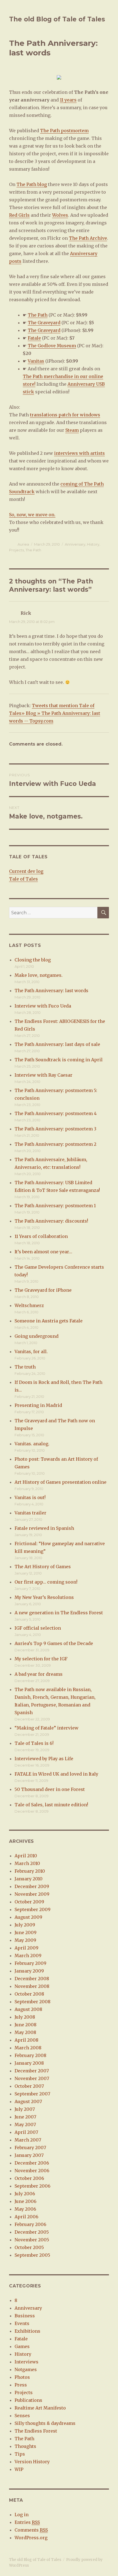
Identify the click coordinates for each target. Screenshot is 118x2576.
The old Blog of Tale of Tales (57, 19)
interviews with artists (79, 453)
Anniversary (75, 544)
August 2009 (28, 1917)
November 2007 (32, 2078)
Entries (27, 2522)
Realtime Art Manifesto (40, 2408)
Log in (22, 2515)
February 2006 (30, 2224)
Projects (16, 550)
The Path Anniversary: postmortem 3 (55, 1129)
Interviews (26, 2362)
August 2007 (28, 2101)
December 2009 (32, 1886)
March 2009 (28, 1956)
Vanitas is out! (30, 1497)
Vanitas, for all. (31, 1352)
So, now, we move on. (32, 515)
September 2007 (32, 2094)
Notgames (26, 2369)
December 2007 (32, 2071)
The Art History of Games (43, 1567)
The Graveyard (44, 323)
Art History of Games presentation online (61, 1482)
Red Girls (19, 215)
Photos (22, 2377)
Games (22, 2346)
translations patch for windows (65, 415)
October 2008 (29, 1994)
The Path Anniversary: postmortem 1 (55, 1206)
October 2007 (29, 2086)
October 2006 (29, 2178)
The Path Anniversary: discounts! (51, 1221)
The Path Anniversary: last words (51, 991)
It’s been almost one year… (43, 1252)
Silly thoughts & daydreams (45, 2423)
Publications (28, 2400)
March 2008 (28, 2048)
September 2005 (32, 2255)
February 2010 (30, 1871)
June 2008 (26, 2025)
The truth (25, 1367)
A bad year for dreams (39, 1674)
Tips (20, 2454)
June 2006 (26, 2201)
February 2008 (30, 2055)
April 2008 (26, 2040)
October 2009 (29, 1902)
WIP (19, 2469)
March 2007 (28, 2140)
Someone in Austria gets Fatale (49, 1321)
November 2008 (32, 1986)
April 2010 (26, 1856)
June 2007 (25, 2117)
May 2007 (25, 2124)
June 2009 (26, 1932)
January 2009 (29, 1971)
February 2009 (30, 1963)
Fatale (34, 338)
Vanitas (36, 361)
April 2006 (26, 2217)
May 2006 (25, 2209)
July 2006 (25, 2194)
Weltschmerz (29, 1305)
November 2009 (32, 1894)
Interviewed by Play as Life (44, 1759)
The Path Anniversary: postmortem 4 (56, 1113)
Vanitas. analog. (32, 1444)
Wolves (60, 215)
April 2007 (26, 2132)
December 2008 (32, 1979)
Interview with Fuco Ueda (43, 1006)
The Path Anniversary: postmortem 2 (55, 1144)
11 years (68, 100)
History (93, 544)
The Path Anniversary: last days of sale (57, 1044)
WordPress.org (31, 2538)
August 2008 (28, 2009)
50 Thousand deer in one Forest (50, 1789)
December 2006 (32, 2163)
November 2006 (32, 2171)
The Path (38, 315)
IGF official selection (38, 1628)
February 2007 (30, 2148)
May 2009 (25, 1940)
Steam (72, 430)
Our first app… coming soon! (46, 1582)
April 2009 (26, 1948)
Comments (31, 2530)
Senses (22, 2416)
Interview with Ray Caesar (43, 1075)
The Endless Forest (36, 2431)
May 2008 (25, 2032)
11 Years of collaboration (41, 1236)
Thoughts (25, 2446)
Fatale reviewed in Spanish (44, 1528)
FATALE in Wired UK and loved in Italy (56, 1774)
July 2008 (25, 2017)
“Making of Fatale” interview (47, 1728)
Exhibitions (27, 2331)
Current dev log (26, 871)
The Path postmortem (64, 131)
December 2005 (32, 2232)
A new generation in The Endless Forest (59, 1613)
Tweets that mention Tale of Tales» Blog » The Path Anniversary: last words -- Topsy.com (55, 713)
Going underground (36, 1336)
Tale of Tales (23, 879)
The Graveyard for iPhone (43, 1290)
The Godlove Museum (52, 346)
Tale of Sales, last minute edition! (51, 1805)
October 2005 (29, 2247)
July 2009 (25, 1925)
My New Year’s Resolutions (44, 1597)
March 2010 (27, 1863)
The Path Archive (88, 238)
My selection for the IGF (41, 1659)
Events (22, 2323)
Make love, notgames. (39, 975)
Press (21, 2385)
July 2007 (25, 2109)
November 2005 (32, 2240)
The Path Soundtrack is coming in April (59, 1060)
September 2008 (33, 2002)
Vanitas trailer (30, 1513)
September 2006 (33, 2186)
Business (25, 2316)
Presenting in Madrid (38, 1405)
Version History (32, 2462)
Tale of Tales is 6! (34, 1743)
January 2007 (29, 2155)
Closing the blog (33, 960)
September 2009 (33, 1909)
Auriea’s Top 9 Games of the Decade (54, 1643)
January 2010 (29, 1879)
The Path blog (32, 184)
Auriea (23, 544)
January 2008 (29, 2063)
